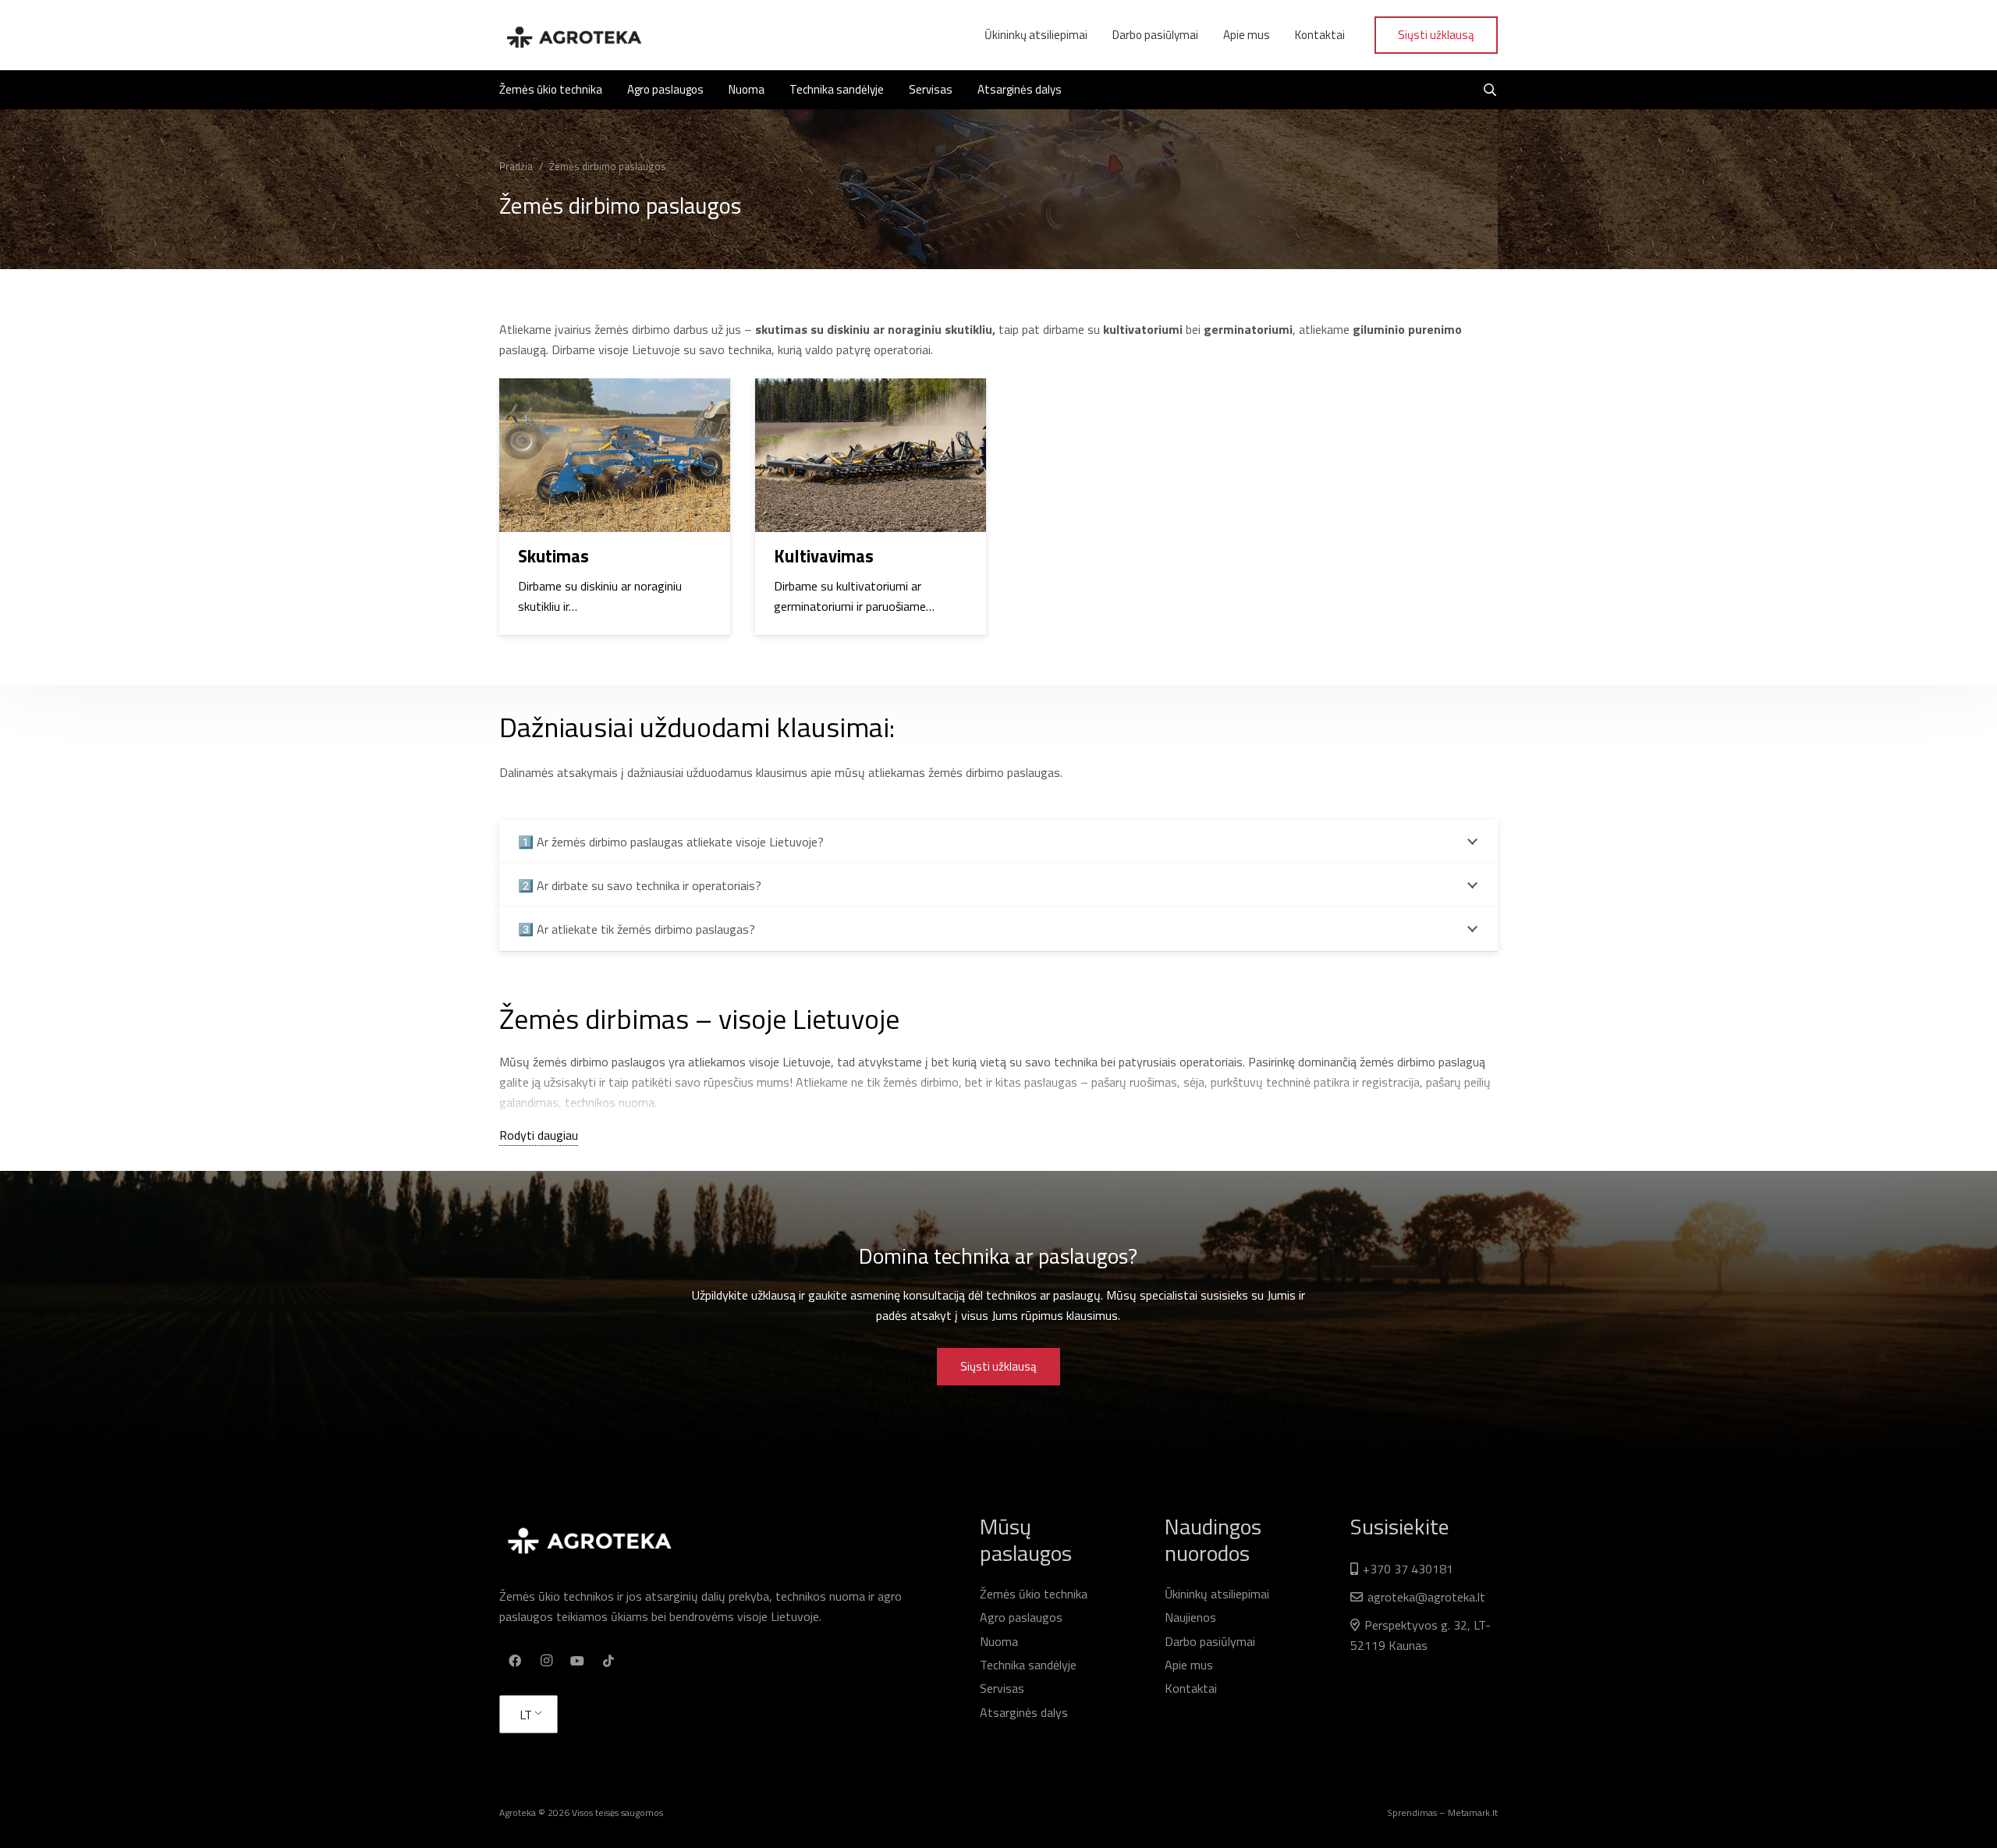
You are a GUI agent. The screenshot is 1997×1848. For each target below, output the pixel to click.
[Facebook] (515, 1661)
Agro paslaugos (1021, 1617)
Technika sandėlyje (1028, 1665)
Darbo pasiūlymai (1210, 1641)
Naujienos (1190, 1617)
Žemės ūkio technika (1034, 1594)
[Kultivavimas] (871, 507)
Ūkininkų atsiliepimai (1217, 1594)
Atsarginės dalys (1024, 1712)
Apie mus (1189, 1665)
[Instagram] (546, 1661)
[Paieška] (1490, 90)
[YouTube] (577, 1661)
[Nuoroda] (573, 35)
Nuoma (999, 1641)
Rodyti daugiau (539, 1135)
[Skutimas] (615, 507)
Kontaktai (1191, 1688)
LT (526, 1715)
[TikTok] (608, 1661)
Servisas (1002, 1688)
